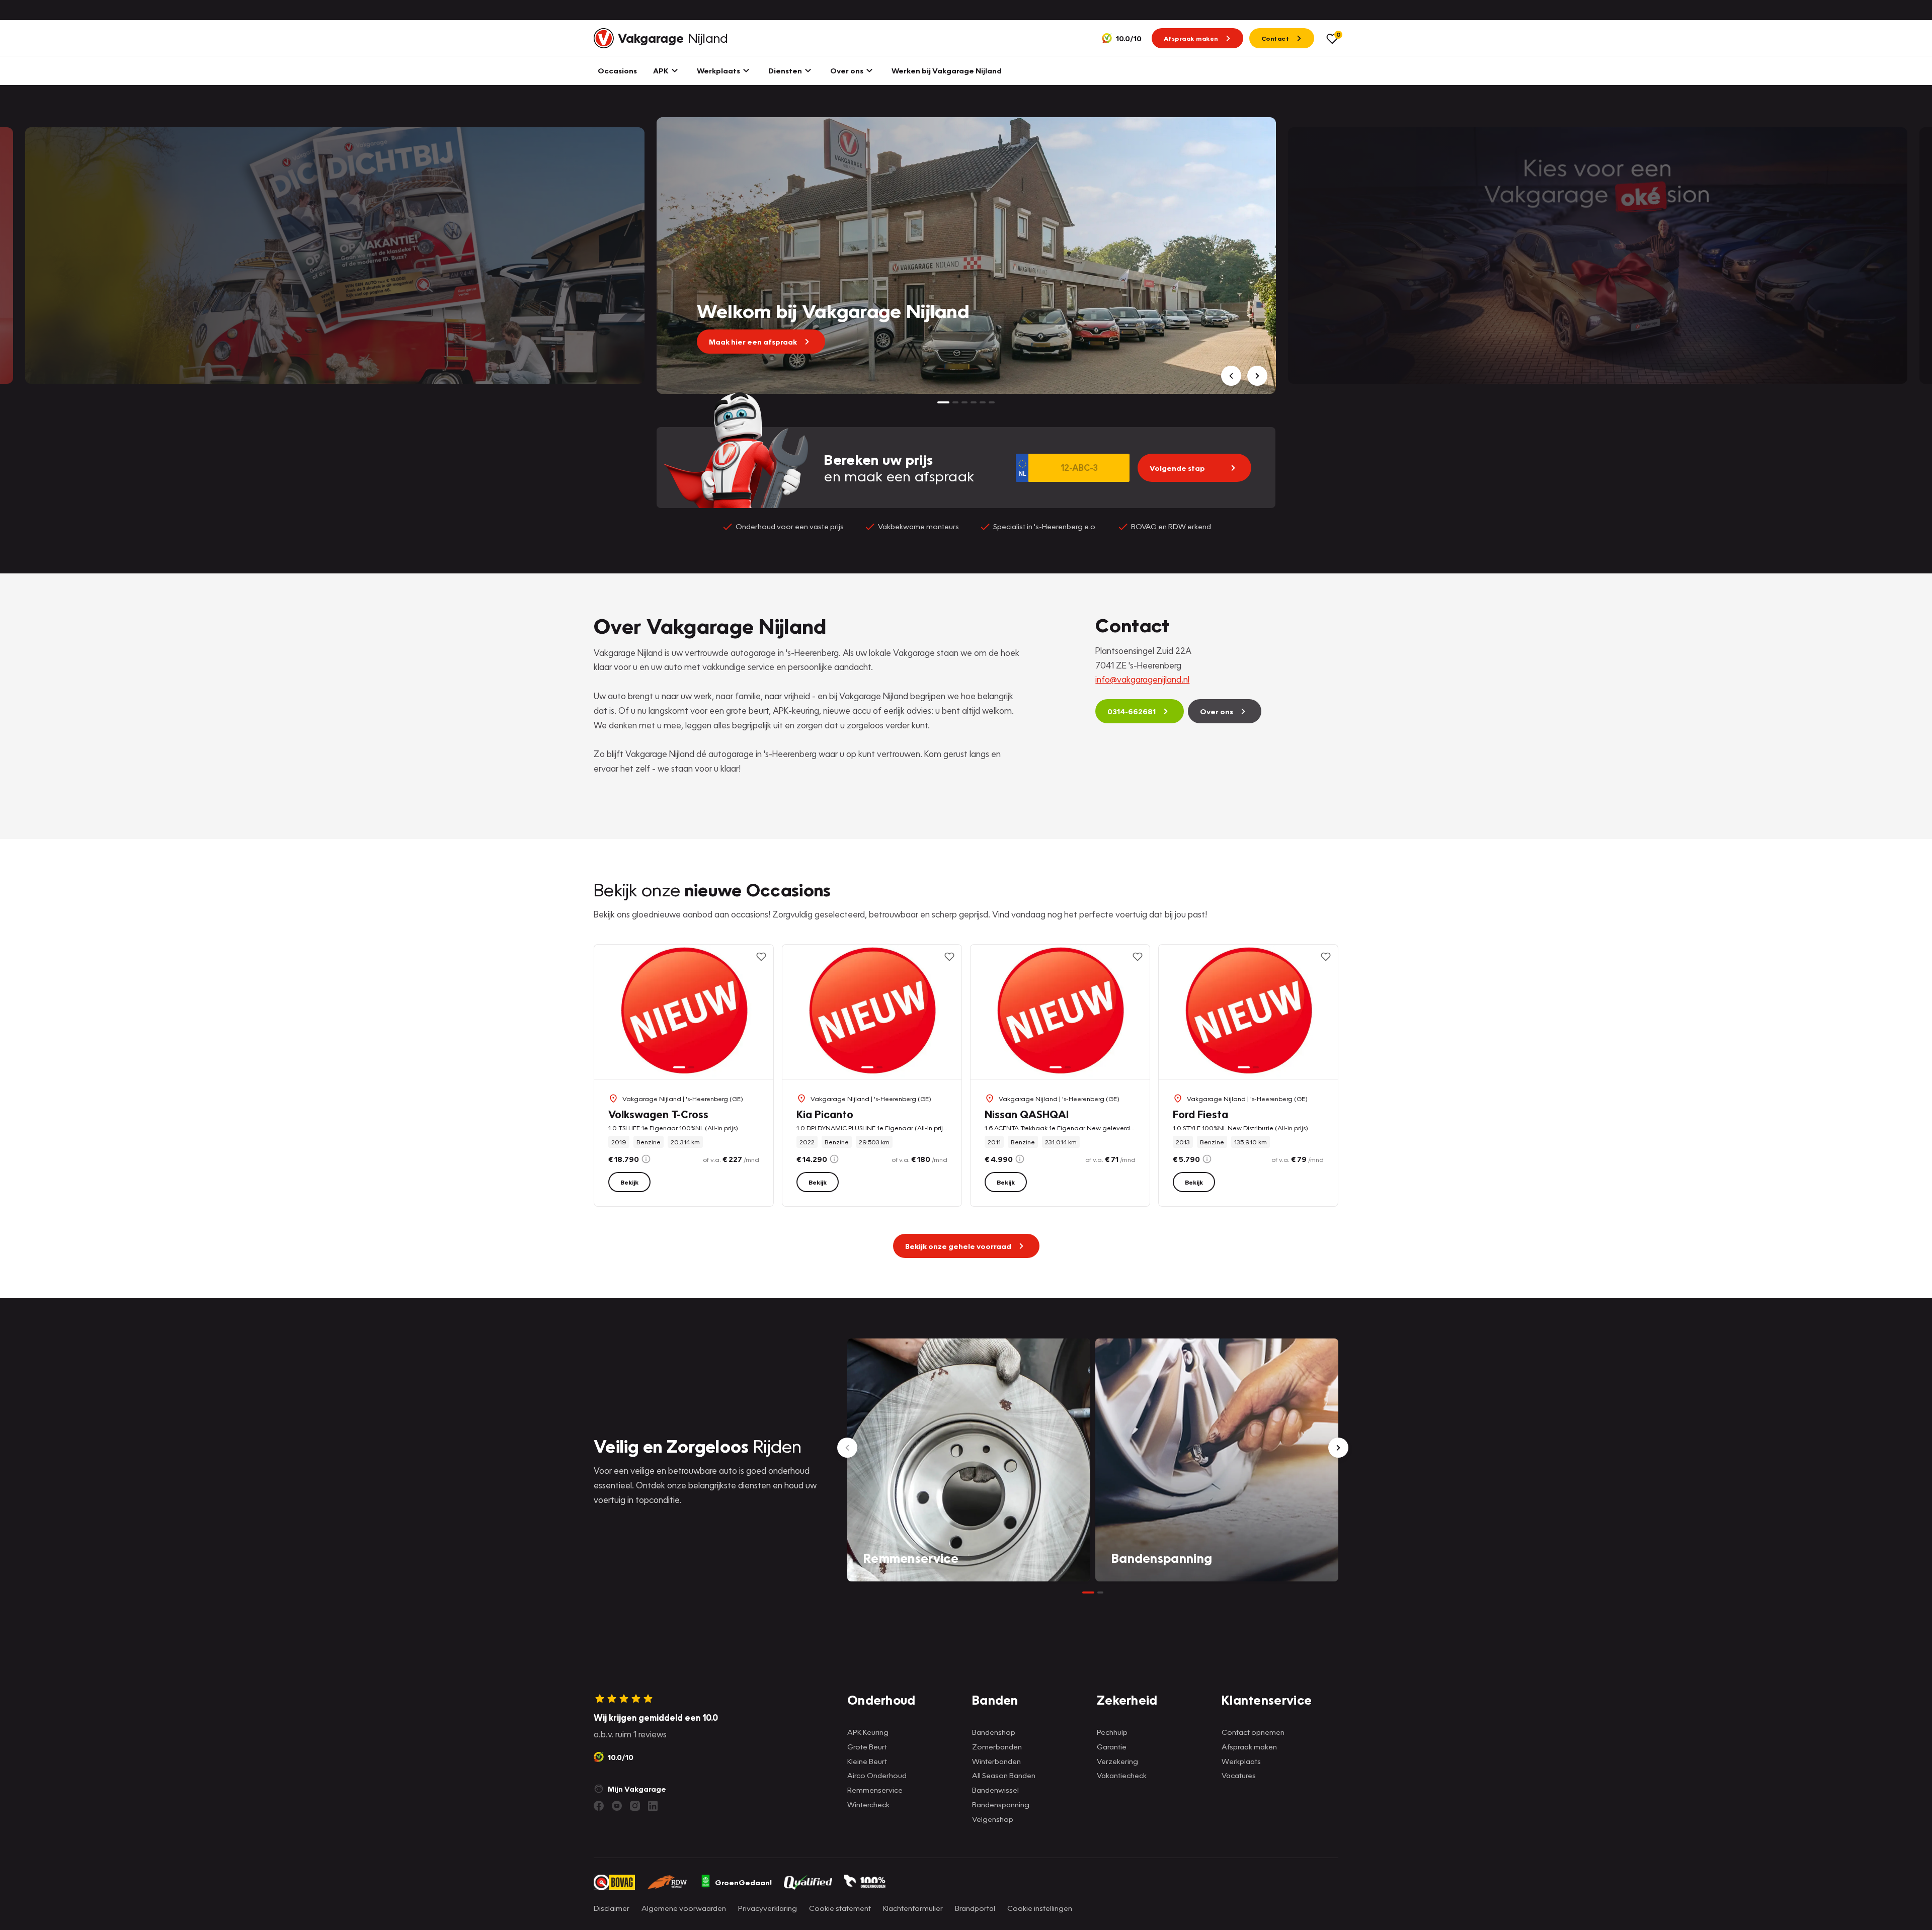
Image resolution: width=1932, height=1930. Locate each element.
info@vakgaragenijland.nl (1142, 679)
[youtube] (617, 1806)
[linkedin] (653, 1806)
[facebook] (599, 1806)
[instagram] (635, 1806)
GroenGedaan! (743, 1882)
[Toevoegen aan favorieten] (761, 957)
